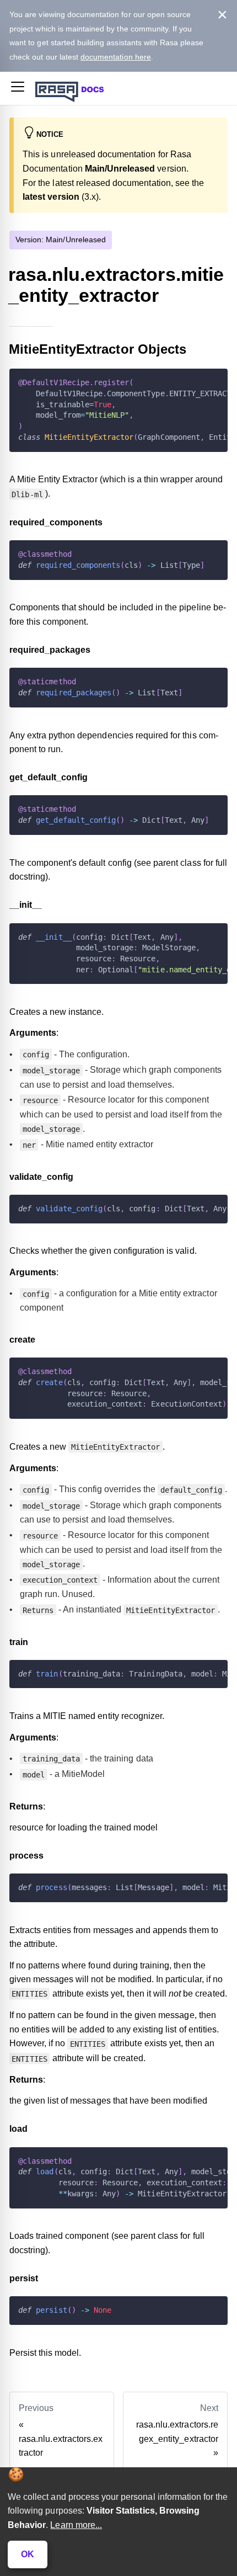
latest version (51, 197)
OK (28, 2554)
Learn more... (76, 2525)
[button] (18, 89)
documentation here (116, 57)
